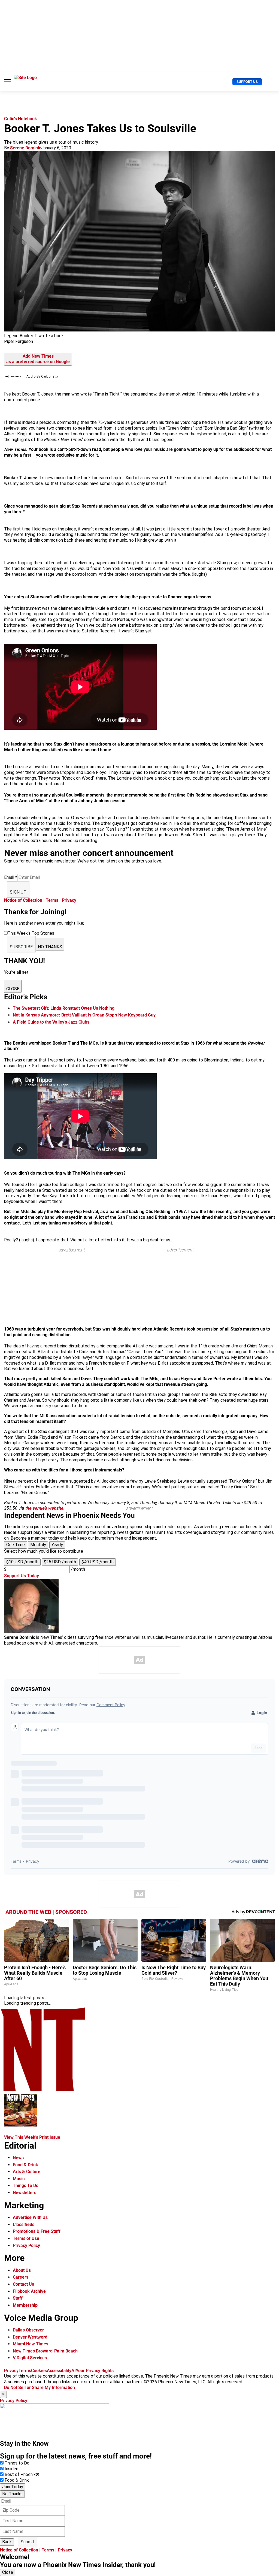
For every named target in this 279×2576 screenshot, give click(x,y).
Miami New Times (31, 2344)
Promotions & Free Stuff (37, 2231)
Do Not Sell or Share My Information (40, 2388)
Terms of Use (26, 2238)
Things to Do (17, 2463)
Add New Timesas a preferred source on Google (38, 359)
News (18, 2158)
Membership (25, 2305)
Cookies (39, 2371)
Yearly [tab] (57, 1545)
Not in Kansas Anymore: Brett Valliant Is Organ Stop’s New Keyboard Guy (84, 1015)
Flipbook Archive (29, 2291)
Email (11, 877)
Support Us (247, 82)
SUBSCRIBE (21, 947)
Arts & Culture (27, 2172)
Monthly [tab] (38, 1545)
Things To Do (26, 2186)
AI (74, 2371)
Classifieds (24, 2224)
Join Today (13, 2487)
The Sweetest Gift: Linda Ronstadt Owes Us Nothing (64, 1008)
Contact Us (23, 2284)
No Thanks (12, 2494)
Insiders (12, 2469)
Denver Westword (30, 2337)
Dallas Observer (28, 2330)
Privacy (69, 900)
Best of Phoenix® (22, 2474)
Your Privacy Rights (95, 2371)
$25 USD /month (60, 1562)
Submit (28, 2542)
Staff (18, 2298)
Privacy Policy (26, 2245)
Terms (52, 900)
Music (19, 2179)
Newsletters (25, 2193)
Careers (21, 2277)
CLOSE (13, 989)
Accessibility (59, 2371)
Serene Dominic (26, 148)
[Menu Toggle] (8, 82)
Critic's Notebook (21, 119)
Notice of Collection (23, 900)
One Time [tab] (16, 1545)
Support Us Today (22, 1576)
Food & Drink (25, 2165)
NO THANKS (50, 947)
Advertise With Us (30, 2217)
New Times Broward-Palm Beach (45, 2351)
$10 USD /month (22, 1562)
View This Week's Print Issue (32, 2137)
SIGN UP (18, 892)
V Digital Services (30, 2358)
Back (7, 2542)
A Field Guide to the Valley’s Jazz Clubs (51, 1022)
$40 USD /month (98, 1562)
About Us (22, 2270)
